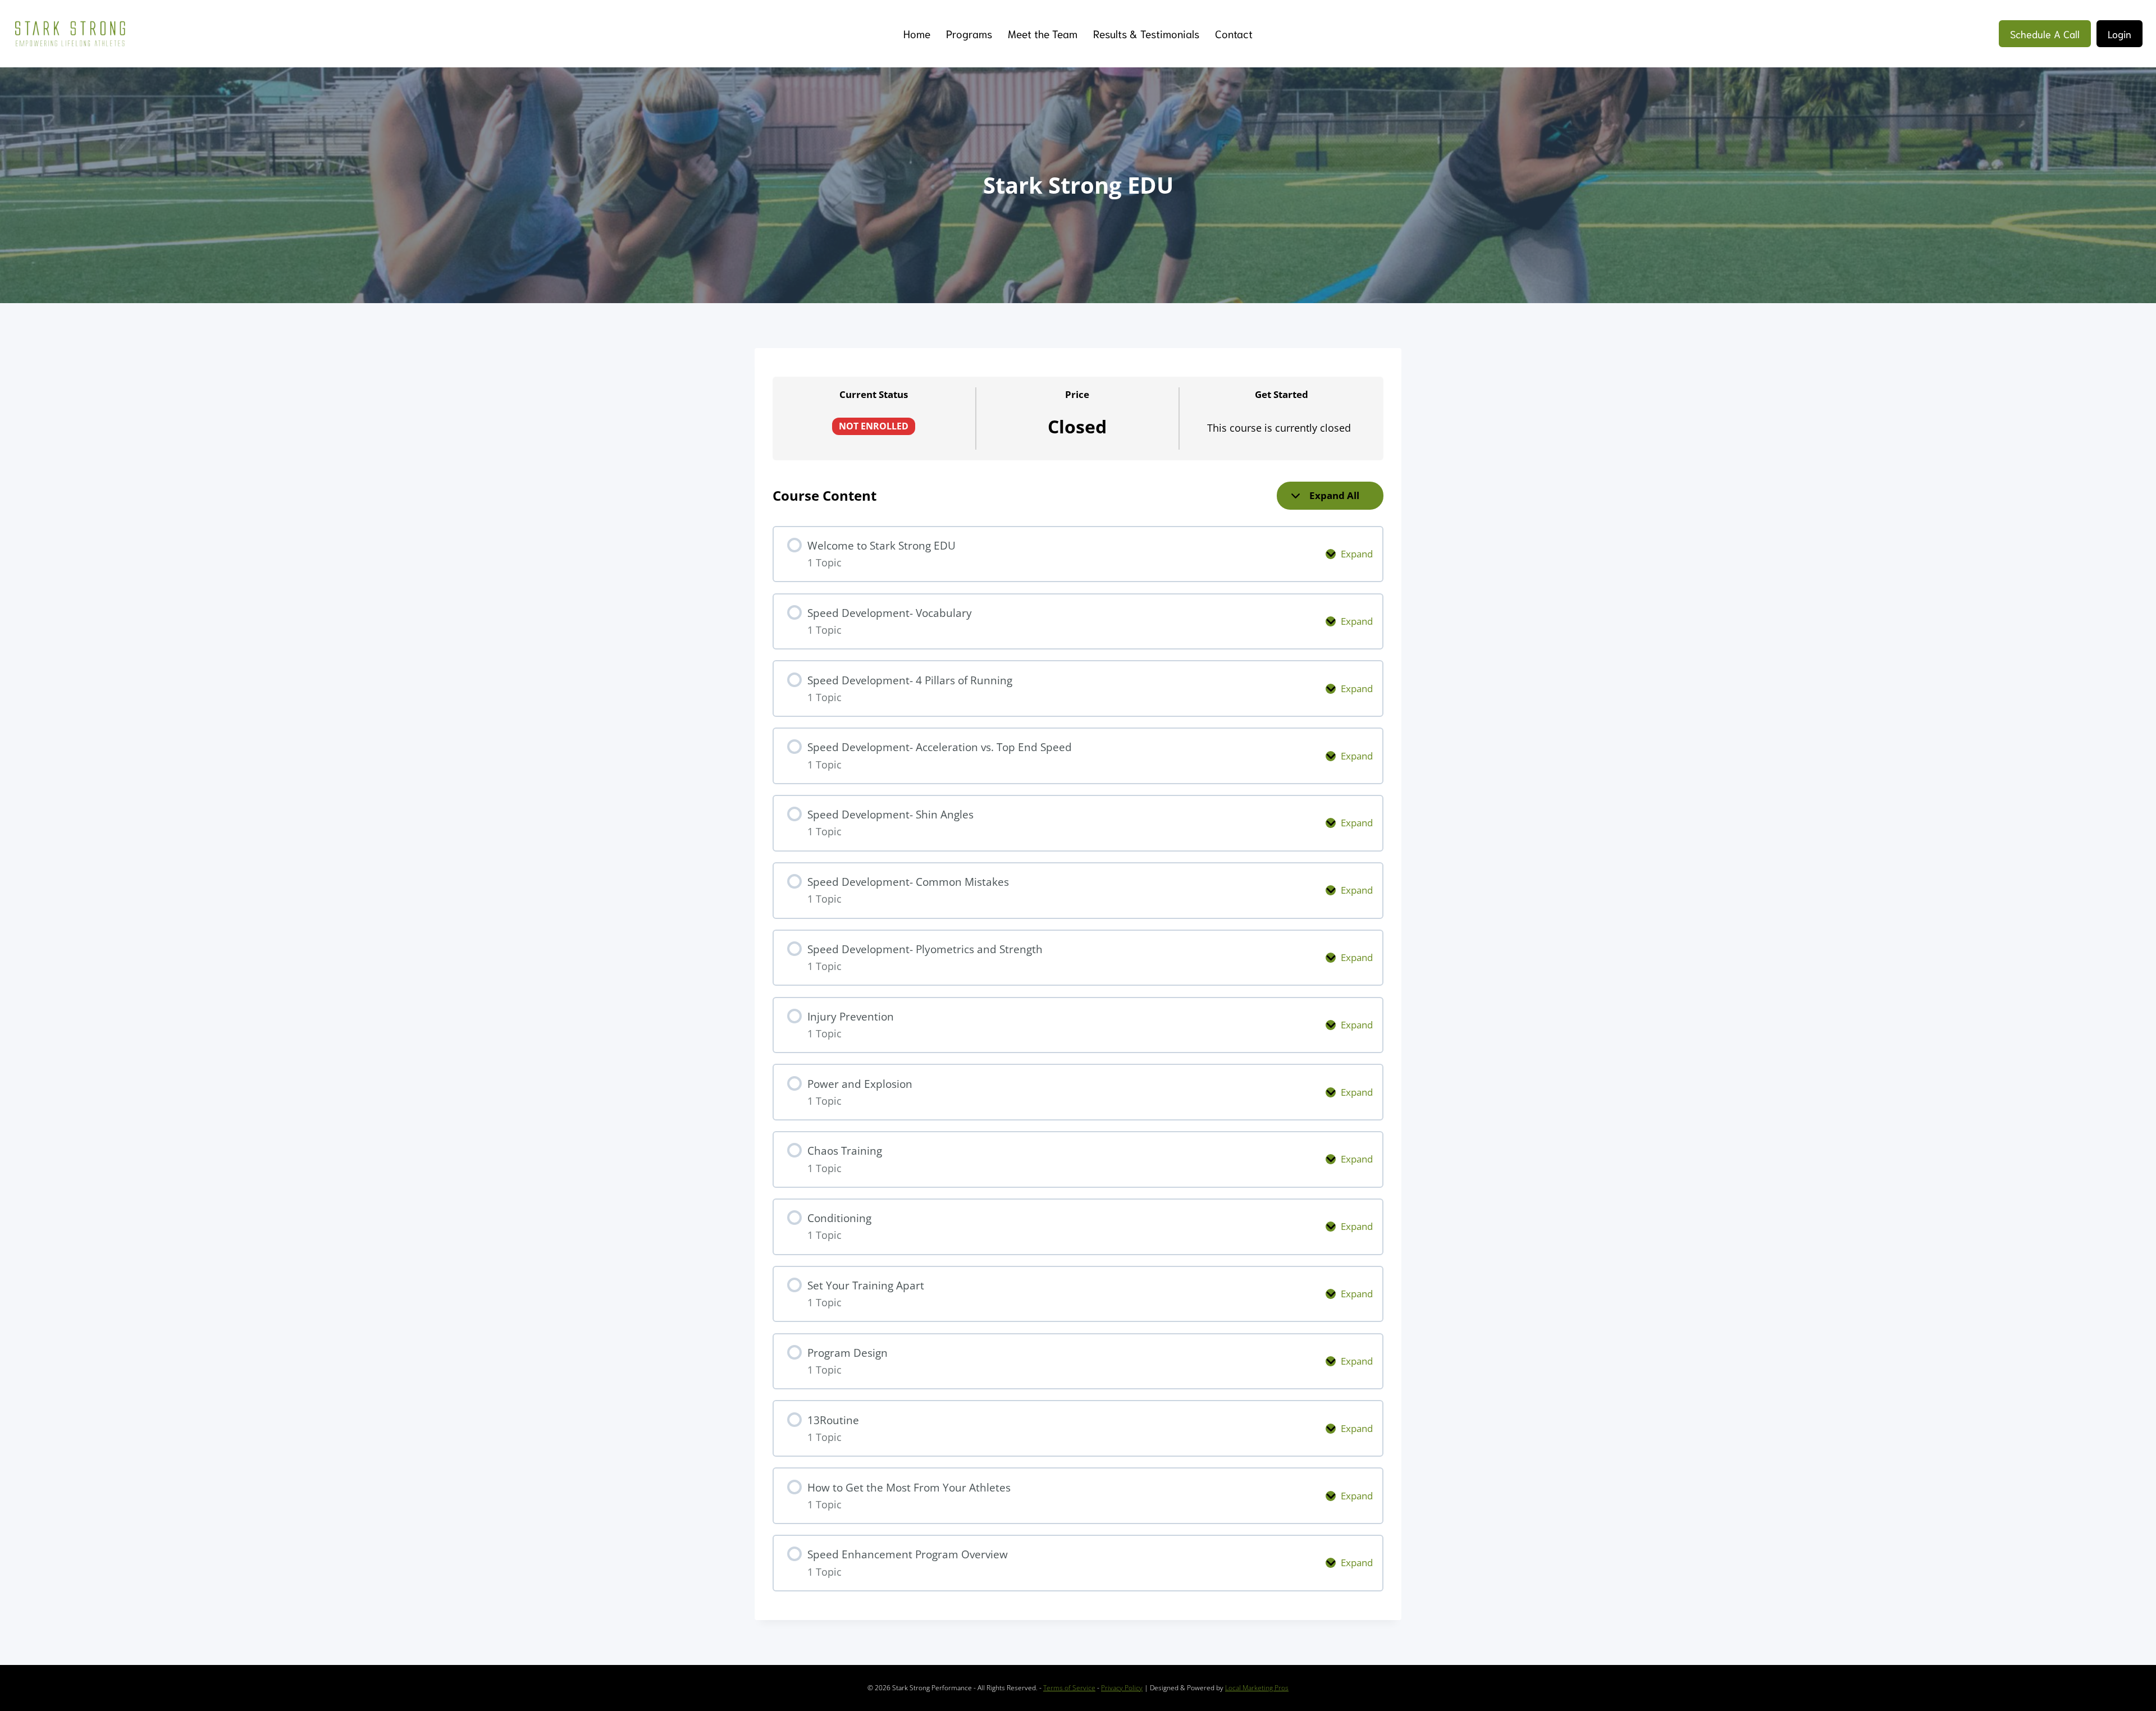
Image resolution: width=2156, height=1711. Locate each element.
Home (917, 33)
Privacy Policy (1122, 1688)
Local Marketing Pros (1257, 1688)
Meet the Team (1043, 33)
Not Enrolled (874, 426)
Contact (1234, 33)
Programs (969, 33)
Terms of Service (1069, 1688)
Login (2120, 34)
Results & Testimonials (1146, 33)
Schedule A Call (2045, 34)
